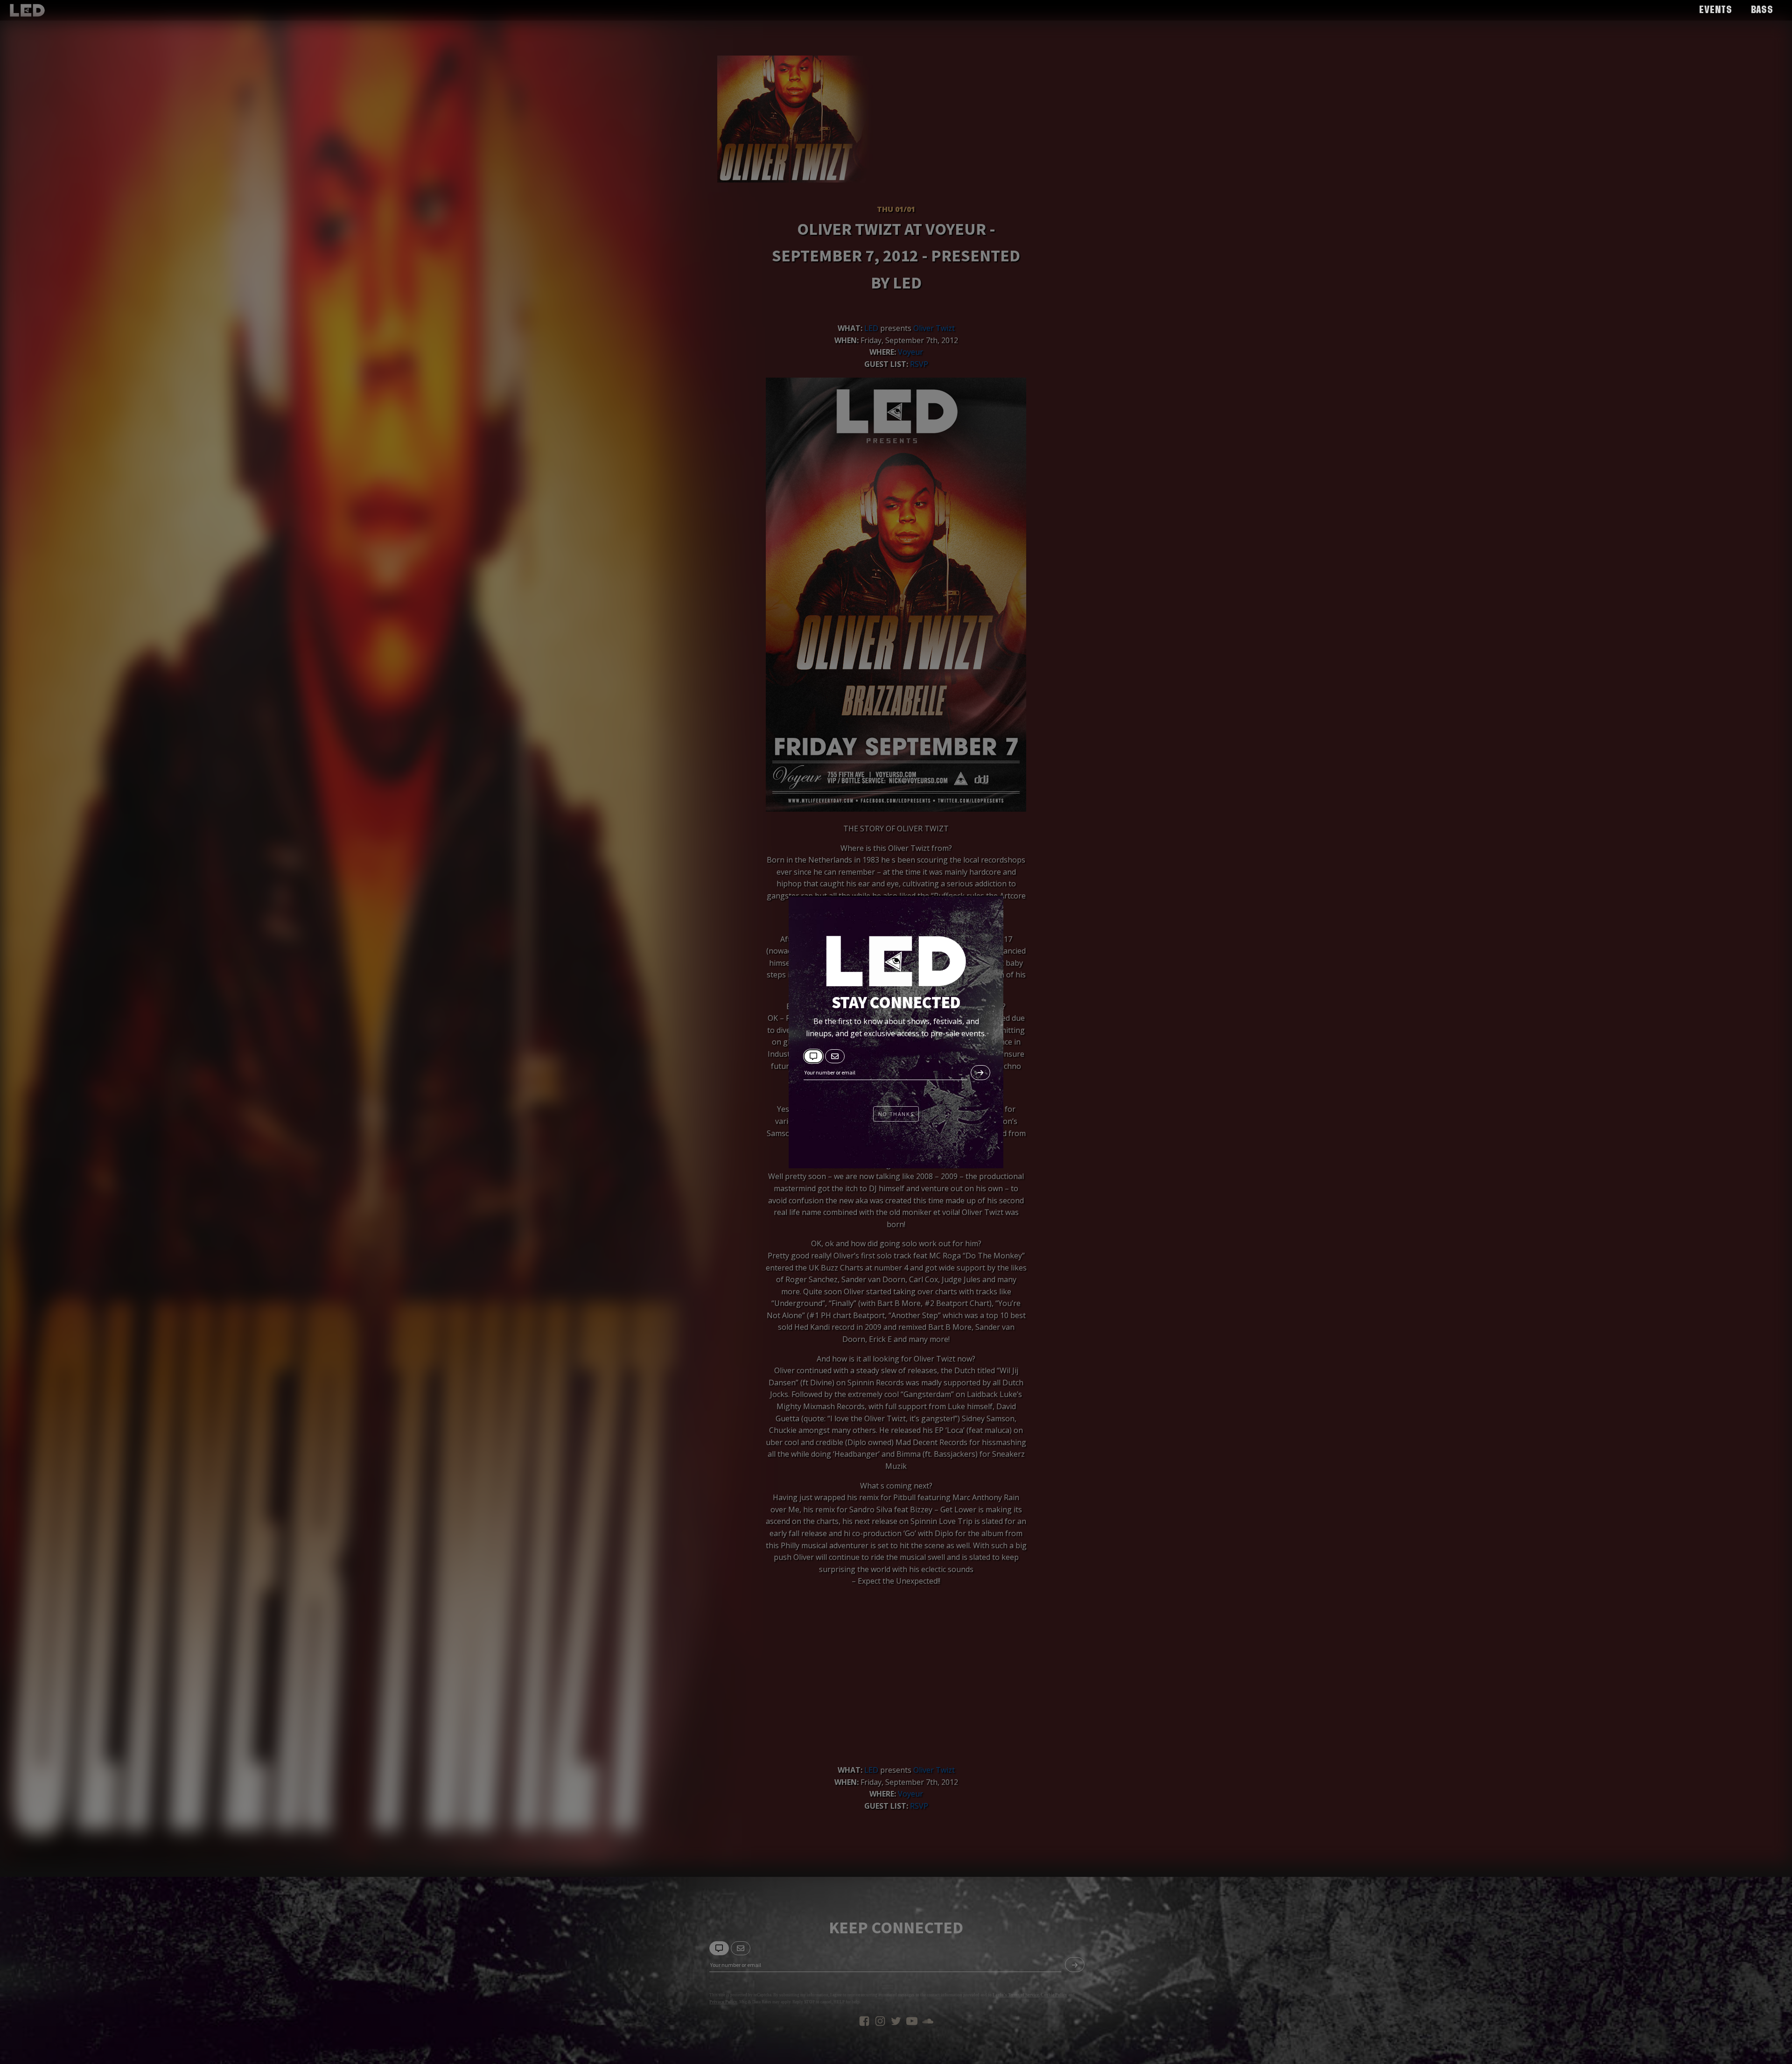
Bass (1762, 10)
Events (1716, 10)
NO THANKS (896, 1114)
